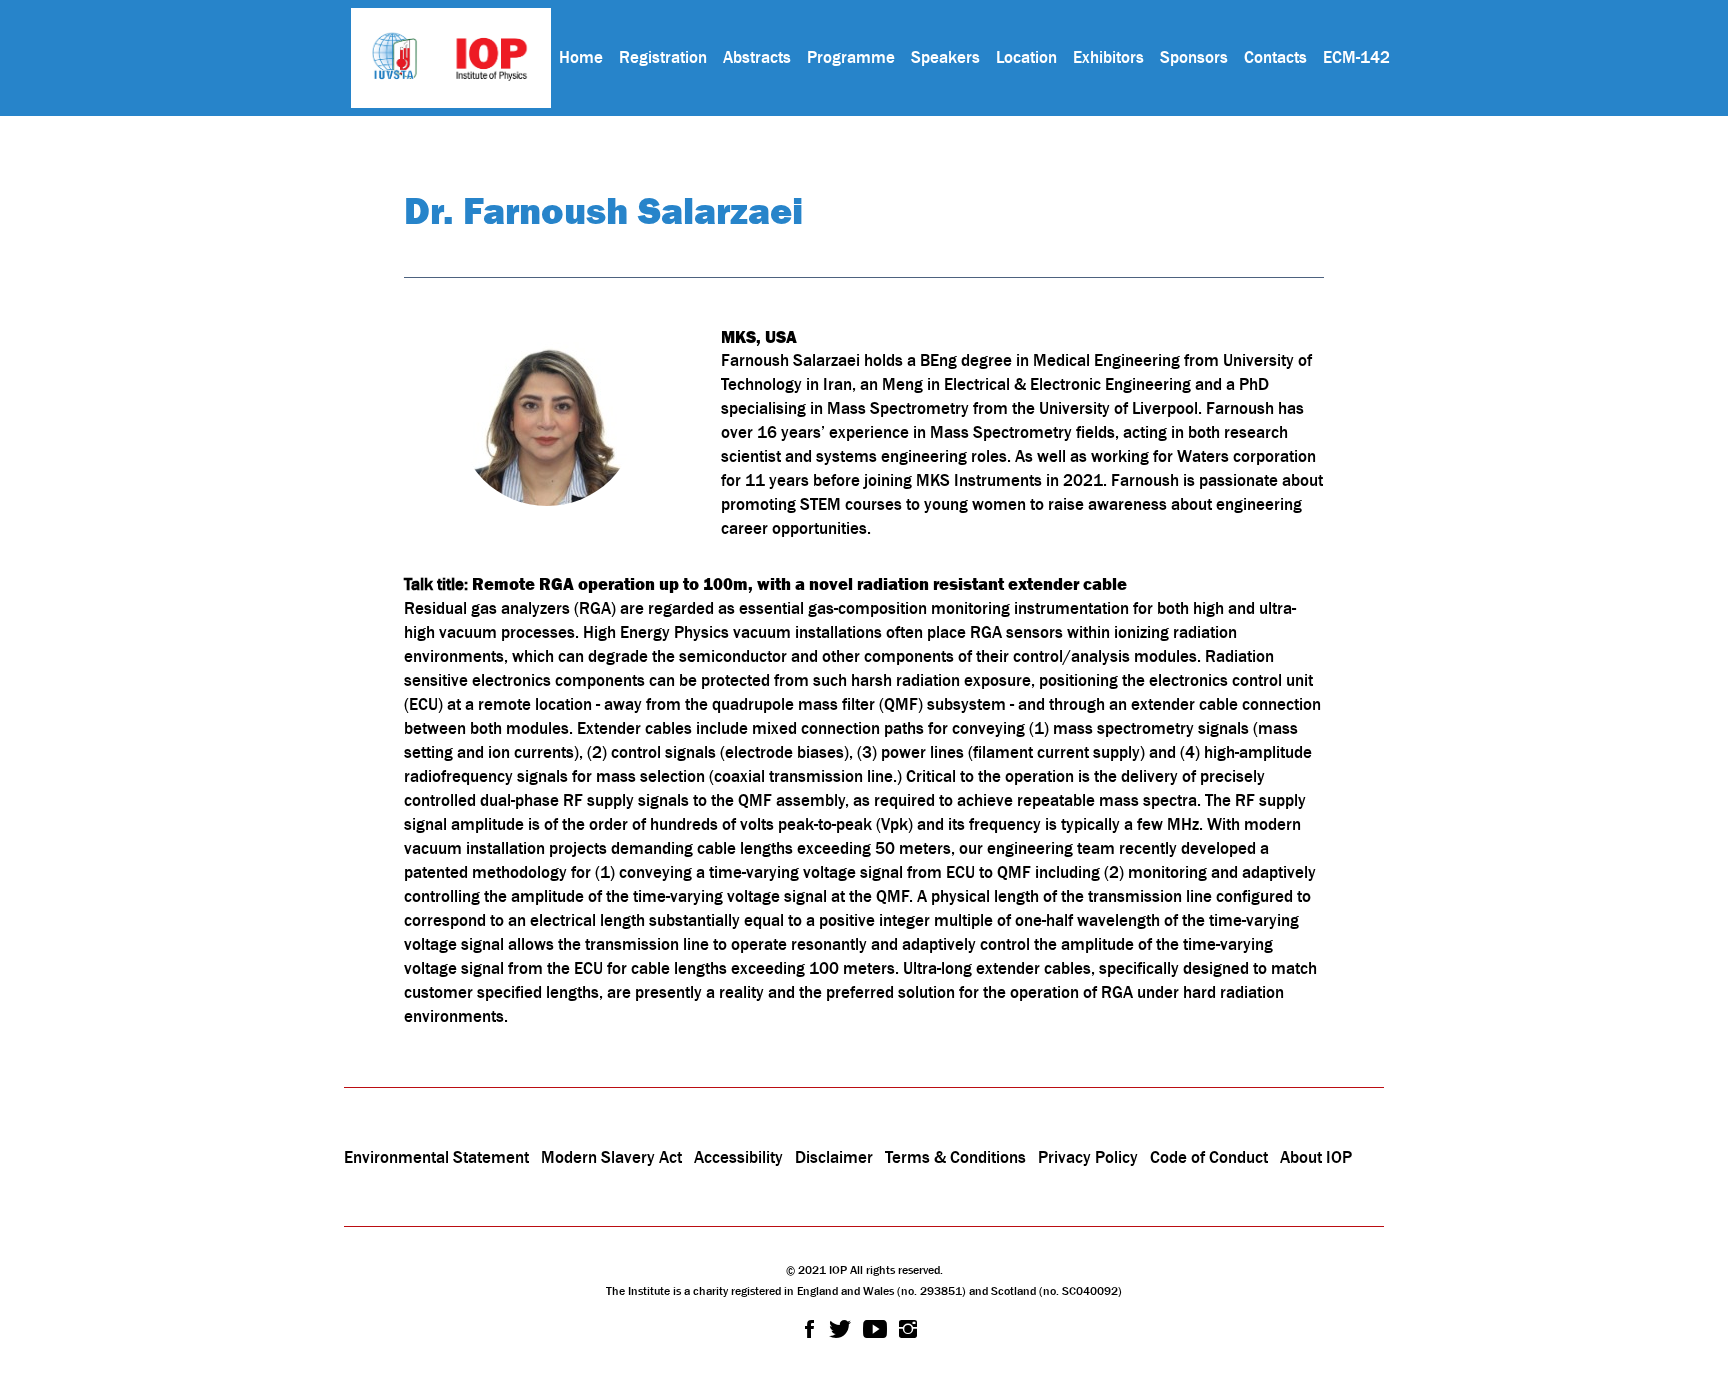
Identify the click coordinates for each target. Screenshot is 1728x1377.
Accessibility (740, 1157)
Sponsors (1194, 57)
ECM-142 (1356, 57)
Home (581, 57)
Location (1026, 57)
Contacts (1275, 57)
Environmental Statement (436, 1157)
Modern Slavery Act (611, 1157)
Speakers (945, 57)
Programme (851, 57)
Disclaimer (834, 1157)
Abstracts (757, 57)
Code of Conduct (1209, 1157)
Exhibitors (1108, 57)
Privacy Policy (1088, 1157)
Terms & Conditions (955, 1157)
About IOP (1316, 1157)
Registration (663, 57)
